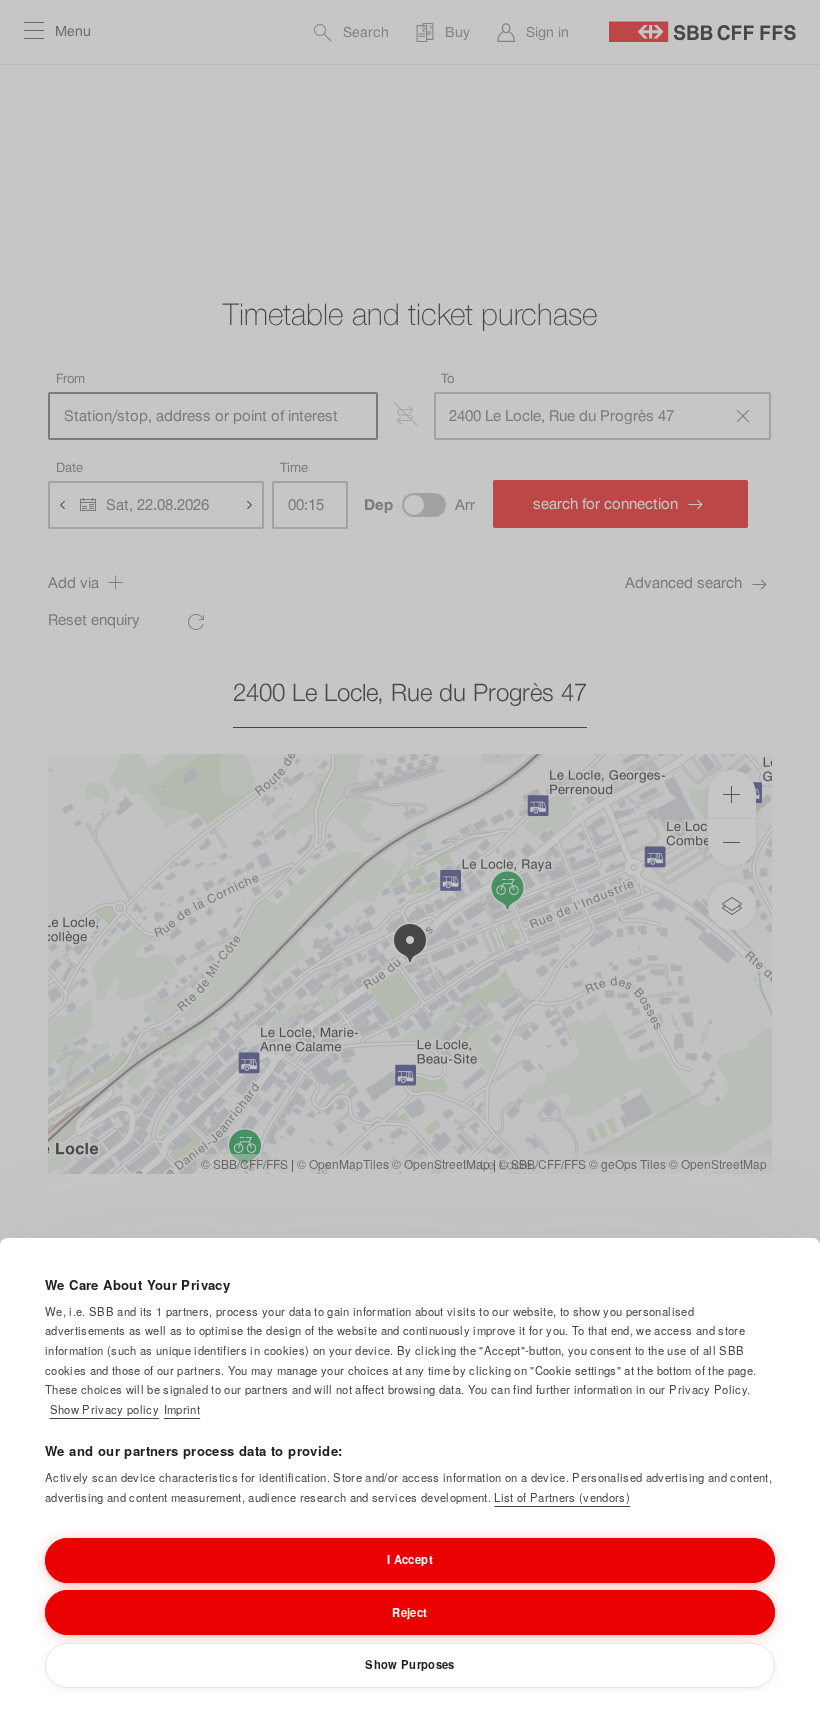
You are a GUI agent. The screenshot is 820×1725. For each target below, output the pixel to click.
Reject (409, 1612)
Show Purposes (409, 1664)
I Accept (410, 1559)
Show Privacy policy (104, 1409)
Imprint (182, 1409)
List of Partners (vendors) (562, 1497)
